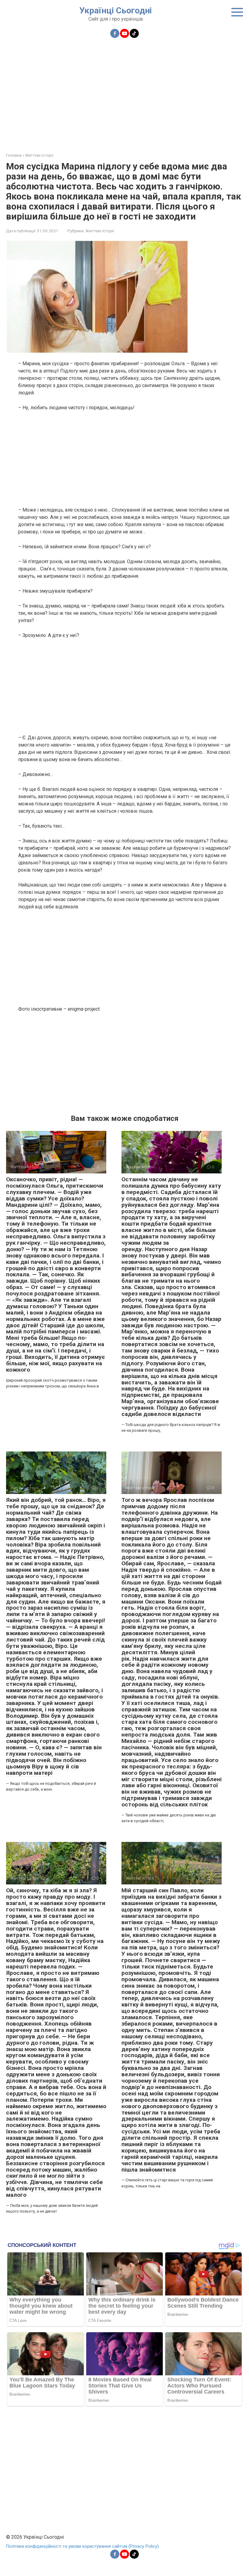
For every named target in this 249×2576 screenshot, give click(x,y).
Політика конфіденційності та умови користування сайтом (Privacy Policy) (82, 2546)
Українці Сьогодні (116, 10)
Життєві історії (100, 231)
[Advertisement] (124, 92)
